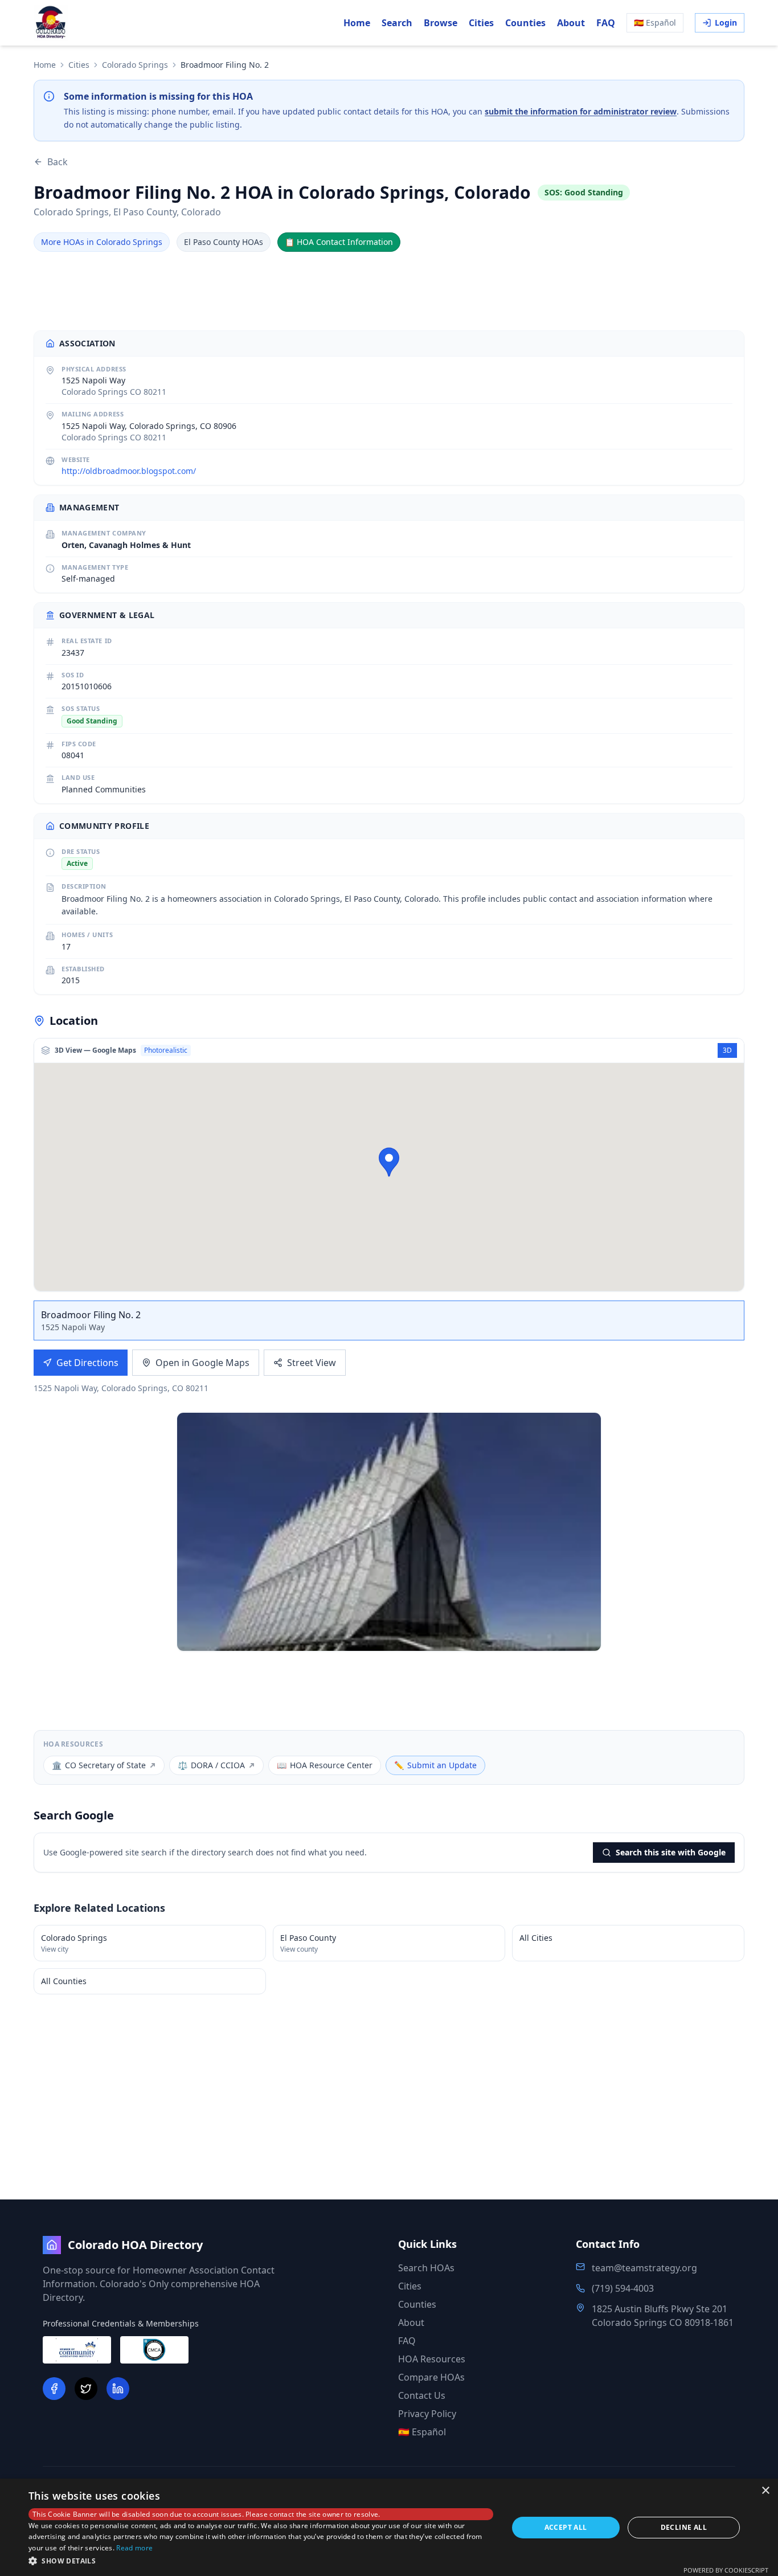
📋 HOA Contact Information (339, 242)
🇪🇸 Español (655, 23)
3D (727, 1050)
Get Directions (87, 1363)
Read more (134, 2548)
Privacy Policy (427, 2414)
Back (58, 162)
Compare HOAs (431, 2377)
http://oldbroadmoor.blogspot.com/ (129, 471)
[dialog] (389, 2527)
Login (726, 23)
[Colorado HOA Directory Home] (51, 23)
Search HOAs (426, 2268)
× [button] (765, 2491)
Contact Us (422, 2395)
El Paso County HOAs (224, 242)
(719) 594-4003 (623, 2288)
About (571, 23)
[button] (389, 1162)
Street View (312, 1363)
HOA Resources (432, 2359)
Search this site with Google (671, 1852)
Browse (441, 23)
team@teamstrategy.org (644, 2268)
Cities (481, 23)
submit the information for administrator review (581, 111)
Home (357, 23)
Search (397, 23)
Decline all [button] (684, 2527)
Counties (525, 23)
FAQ (606, 23)
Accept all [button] (566, 2527)
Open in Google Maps (202, 1363)
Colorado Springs (135, 65)
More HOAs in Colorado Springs (102, 242)
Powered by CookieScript (726, 2570)
